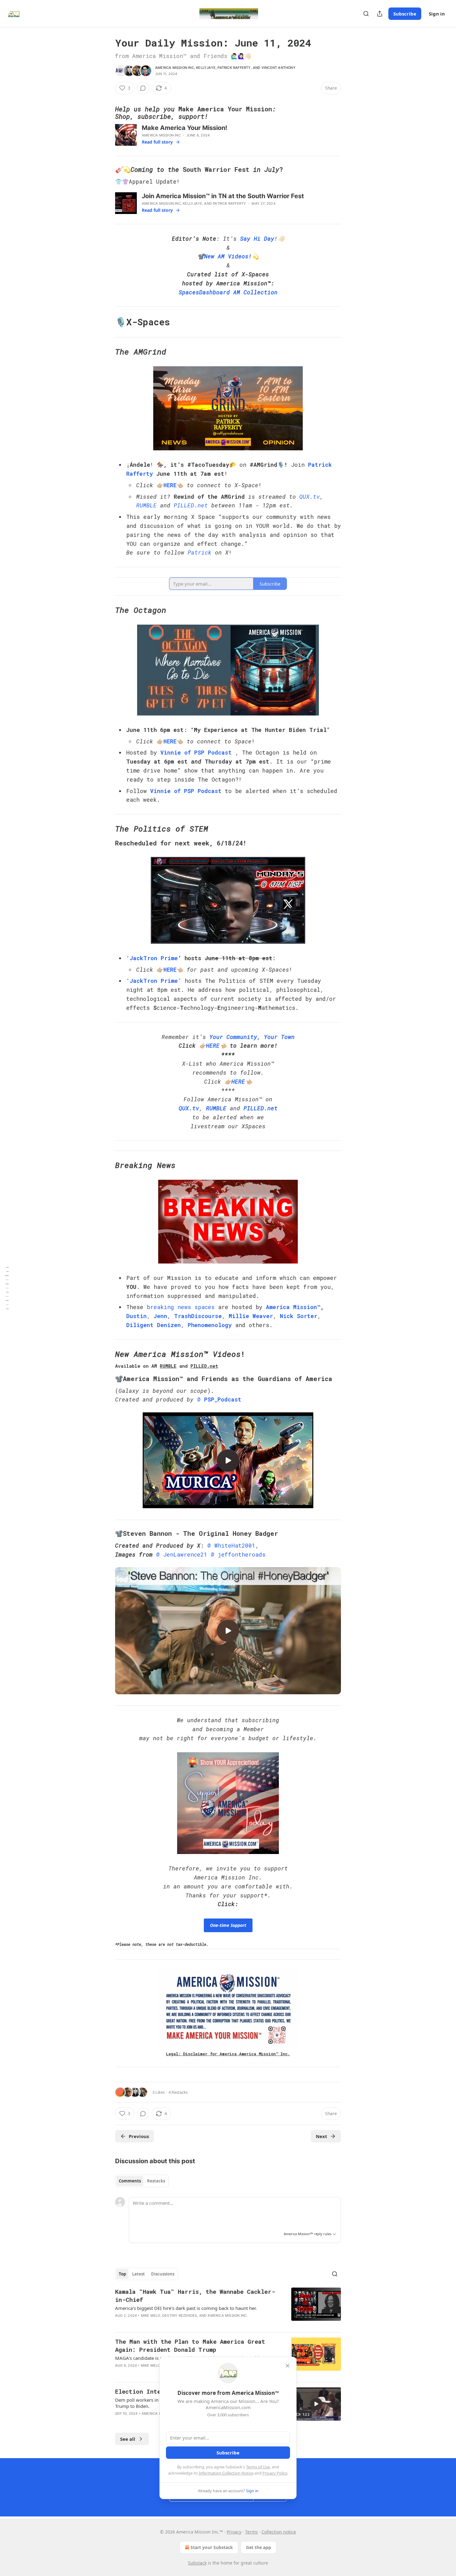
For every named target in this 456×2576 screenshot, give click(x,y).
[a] (228, 1460)
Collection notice (279, 2532)
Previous (139, 2136)
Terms (251, 2532)
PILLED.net (191, 505)
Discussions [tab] (163, 2274)
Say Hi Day (257, 238)
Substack (197, 2563)
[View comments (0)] (143, 88)
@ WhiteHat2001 (231, 1545)
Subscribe (405, 14)
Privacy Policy (275, 2473)
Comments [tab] (130, 2181)
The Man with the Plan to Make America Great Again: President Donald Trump (190, 2345)
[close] (288, 2366)
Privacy (234, 2532)
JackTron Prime (154, 958)
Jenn (160, 1316)
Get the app (259, 2547)
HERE (170, 485)
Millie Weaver (251, 1316)
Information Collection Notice (226, 2473)
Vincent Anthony (279, 68)
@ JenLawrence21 (182, 1554)
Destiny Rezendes (180, 2315)
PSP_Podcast (223, 1399)
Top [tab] (122, 2274)
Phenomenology (210, 1325)
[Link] (106, 113)
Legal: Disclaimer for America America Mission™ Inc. (228, 2054)
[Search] (366, 14)
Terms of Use (258, 2467)
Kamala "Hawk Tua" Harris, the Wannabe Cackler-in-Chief (195, 2295)
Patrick (200, 552)
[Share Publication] (380, 14)
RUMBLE (146, 505)
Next (322, 2136)
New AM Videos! (228, 256)
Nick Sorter (299, 1316)
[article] (228, 2307)
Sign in (437, 14)
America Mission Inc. (228, 2315)
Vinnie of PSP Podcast (196, 752)
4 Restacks (178, 2092)
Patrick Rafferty (234, 68)
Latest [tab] (139, 2274)
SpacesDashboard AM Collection (228, 292)
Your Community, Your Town (252, 1037)
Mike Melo (151, 2315)
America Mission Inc (175, 68)
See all (128, 2439)
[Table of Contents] (7, 1288)
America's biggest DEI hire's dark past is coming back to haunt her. (186, 2308)
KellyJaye (206, 68)
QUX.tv (310, 497)
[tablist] (142, 2181)
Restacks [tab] (156, 2181)
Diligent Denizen (154, 1325)
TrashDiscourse (198, 1316)
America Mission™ (293, 1307)
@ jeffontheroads (238, 1554)
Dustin (136, 1316)
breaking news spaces (181, 1307)
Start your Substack (212, 2547)
